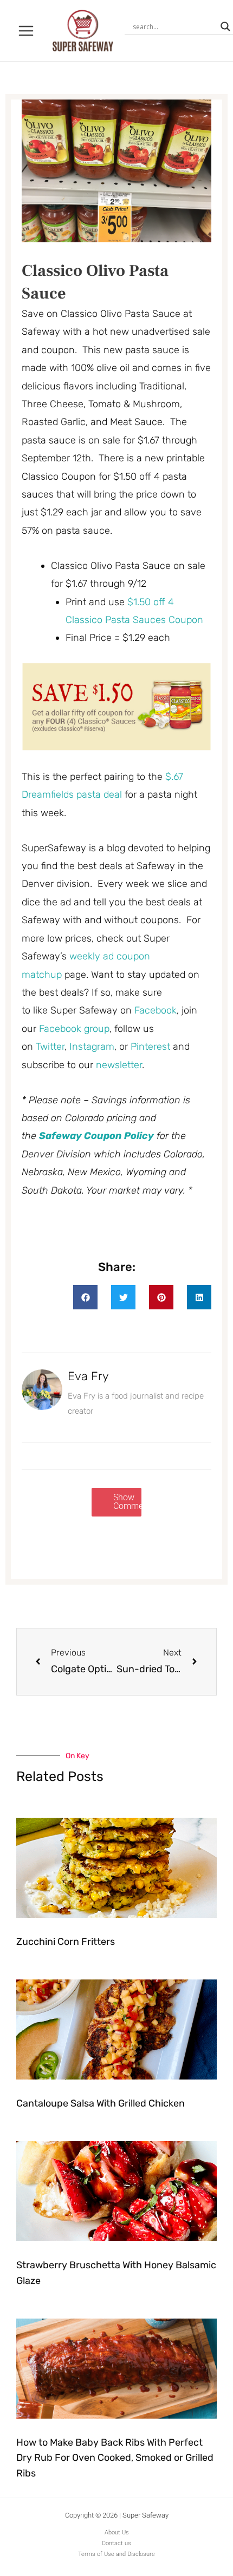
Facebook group (74, 1029)
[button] (85, 1297)
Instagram (92, 1047)
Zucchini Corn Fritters (66, 1942)
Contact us (116, 2543)
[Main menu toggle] (26, 31)
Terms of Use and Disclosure (116, 2554)
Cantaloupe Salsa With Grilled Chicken (101, 2103)
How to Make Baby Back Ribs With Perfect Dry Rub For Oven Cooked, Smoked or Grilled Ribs (115, 2458)
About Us (117, 2532)
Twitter (50, 1047)
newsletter (119, 1065)
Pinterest (152, 1047)
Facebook (156, 1010)
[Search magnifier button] (225, 27)
